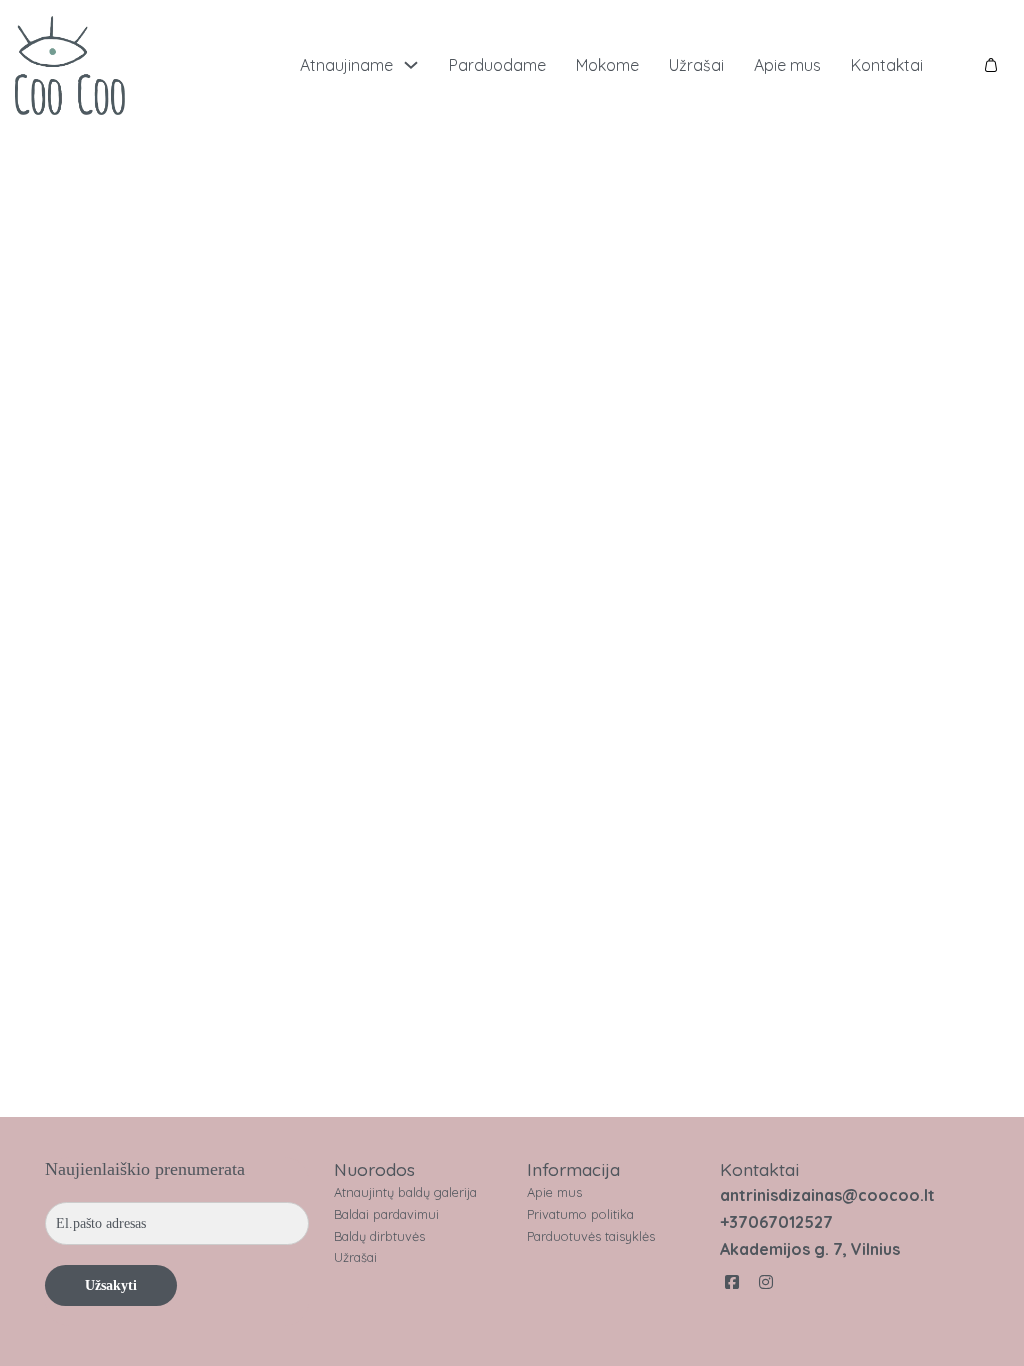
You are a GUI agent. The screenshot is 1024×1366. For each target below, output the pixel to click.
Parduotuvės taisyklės (591, 1236)
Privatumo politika (580, 1214)
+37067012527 (776, 1222)
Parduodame (497, 65)
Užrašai (696, 65)
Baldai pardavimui (386, 1214)
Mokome (607, 65)
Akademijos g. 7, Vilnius (810, 1249)
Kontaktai (887, 65)
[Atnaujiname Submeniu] (411, 65)
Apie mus (787, 65)
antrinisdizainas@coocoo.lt (827, 1195)
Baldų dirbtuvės (379, 1236)
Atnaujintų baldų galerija (405, 1192)
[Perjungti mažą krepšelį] (991, 65)
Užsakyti (111, 1285)
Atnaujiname (346, 65)
